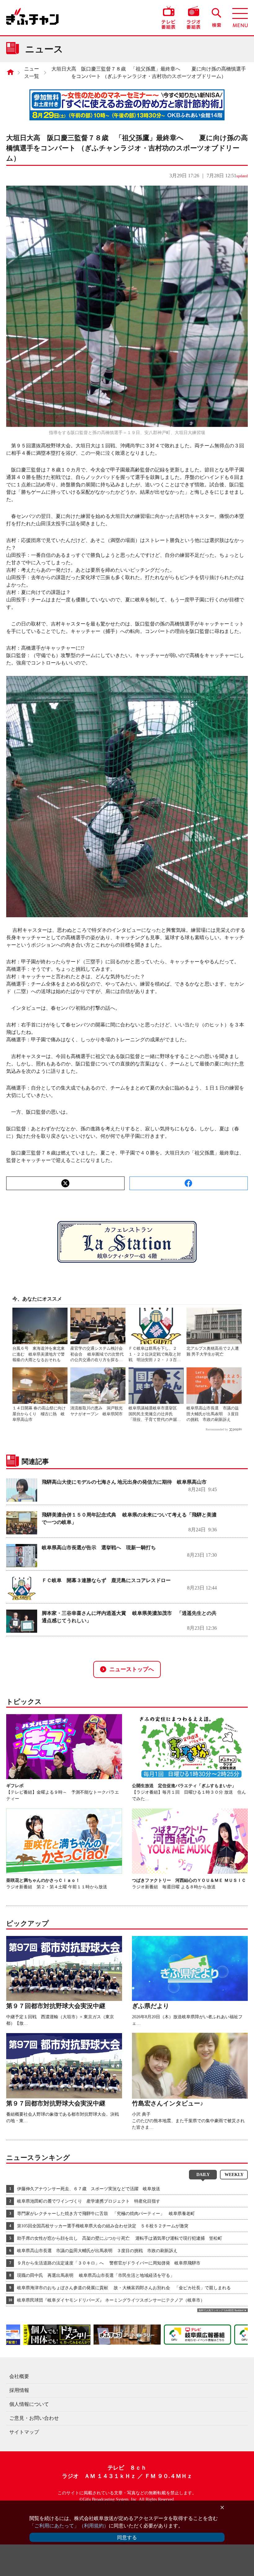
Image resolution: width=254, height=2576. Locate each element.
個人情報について (29, 2404)
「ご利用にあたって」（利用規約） (69, 2526)
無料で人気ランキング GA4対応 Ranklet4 (221, 2310)
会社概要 (19, 2376)
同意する (127, 2537)
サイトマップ (24, 2432)
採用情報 (19, 2390)
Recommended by (217, 1429)
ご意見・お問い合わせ (34, 2418)
